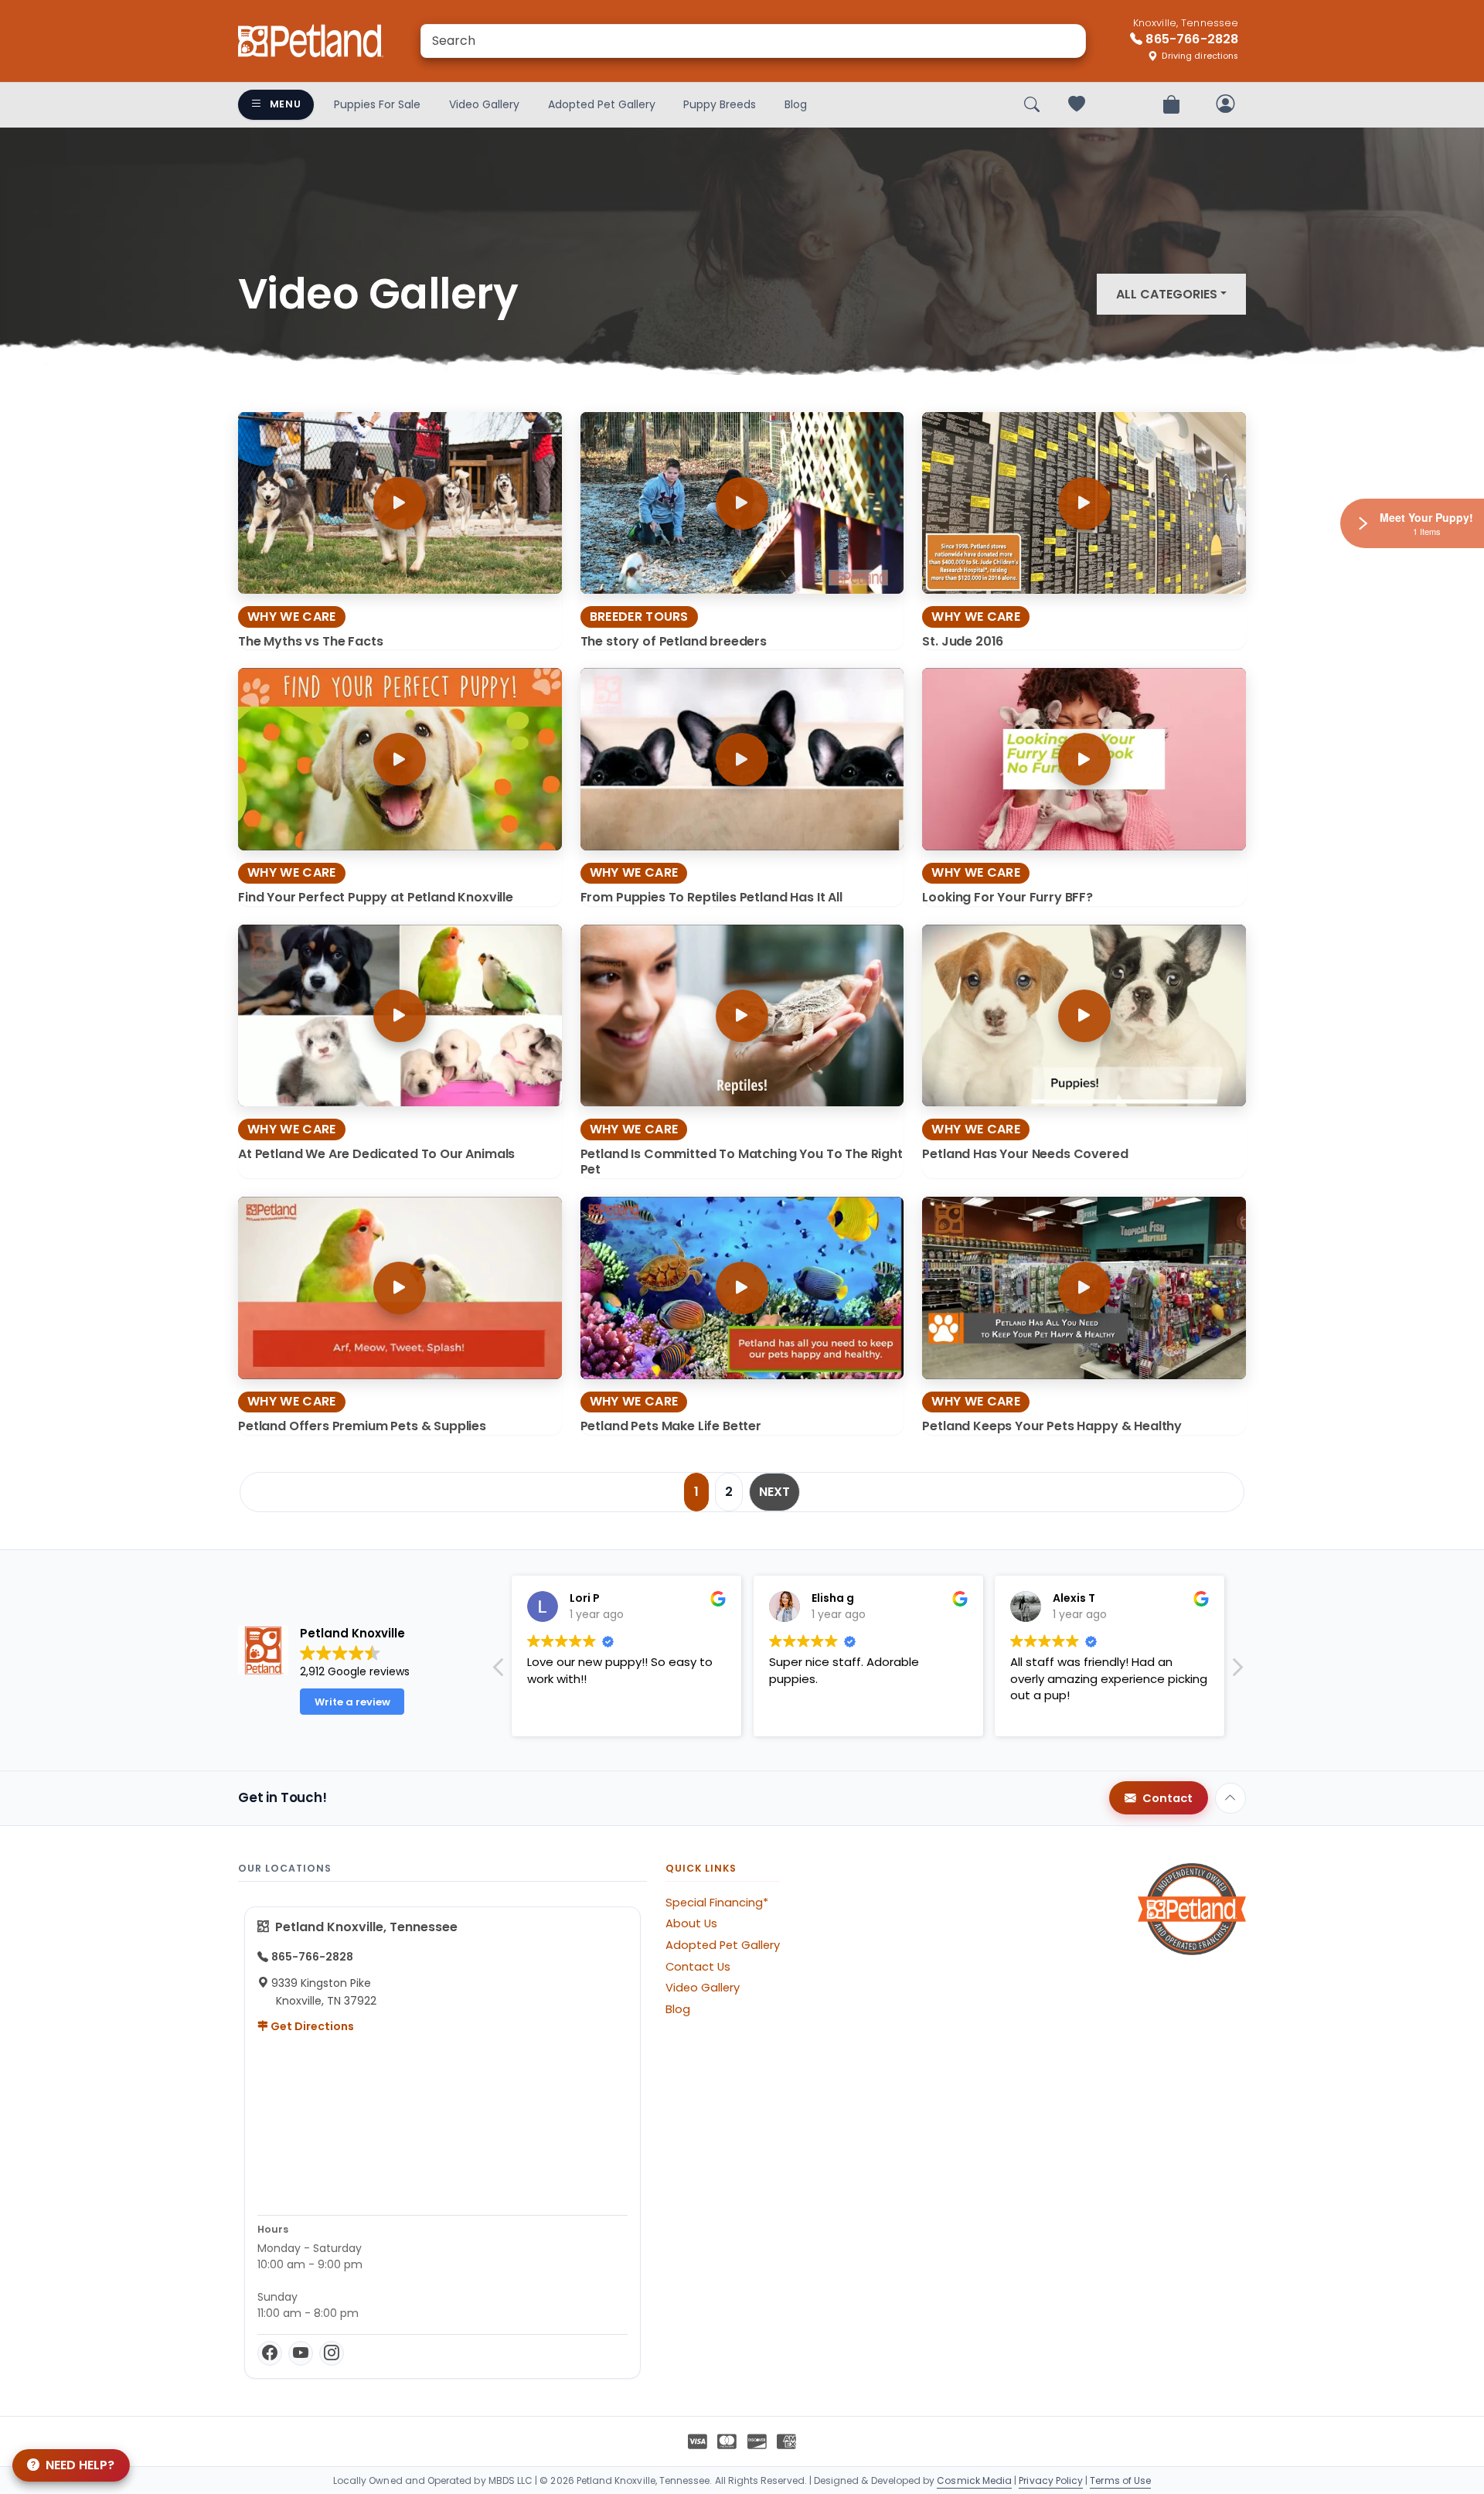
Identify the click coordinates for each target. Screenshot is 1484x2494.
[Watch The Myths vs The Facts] (400, 503)
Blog (796, 104)
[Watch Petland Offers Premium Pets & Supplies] (400, 1288)
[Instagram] (332, 2353)
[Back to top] (1230, 1798)
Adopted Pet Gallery (602, 104)
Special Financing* (717, 1903)
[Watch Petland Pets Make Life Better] (742, 1288)
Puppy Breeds (720, 104)
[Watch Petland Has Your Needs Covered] (1084, 1015)
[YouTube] (301, 2353)
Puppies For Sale (377, 104)
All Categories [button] (1167, 294)
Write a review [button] (352, 1702)
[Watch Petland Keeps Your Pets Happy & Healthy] (1084, 1288)
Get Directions (311, 2026)
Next (774, 1492)
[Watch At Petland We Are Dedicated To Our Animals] (400, 1015)
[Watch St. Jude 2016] (1084, 503)
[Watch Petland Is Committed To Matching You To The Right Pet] (742, 1015)
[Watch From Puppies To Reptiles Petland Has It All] (742, 759)
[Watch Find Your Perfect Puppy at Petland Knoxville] (400, 759)
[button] (1237, 1671)
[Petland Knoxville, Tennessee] (311, 41)
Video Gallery (484, 104)
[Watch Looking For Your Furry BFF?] (1084, 759)
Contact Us (698, 1967)
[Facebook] (270, 2353)
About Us (691, 1923)
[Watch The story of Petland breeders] (742, 503)
